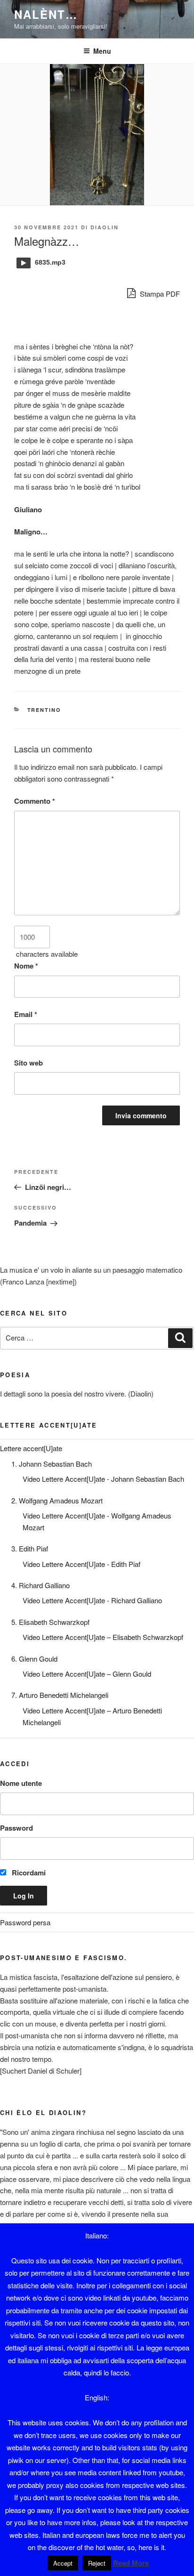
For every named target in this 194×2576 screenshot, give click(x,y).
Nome (26, 966)
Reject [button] (97, 2563)
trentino (44, 710)
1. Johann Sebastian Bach (52, 1464)
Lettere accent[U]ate (31, 1448)
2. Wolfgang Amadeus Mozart (57, 1500)
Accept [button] (63, 2563)
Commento (35, 801)
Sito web (28, 1063)
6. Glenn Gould (34, 1659)
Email (26, 1014)
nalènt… (46, 14)
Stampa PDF (159, 294)
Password (16, 1828)
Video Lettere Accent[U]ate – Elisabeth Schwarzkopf (103, 1637)
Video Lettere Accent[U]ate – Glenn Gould (87, 1674)
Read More (131, 2563)
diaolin (105, 227)
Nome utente (21, 1783)
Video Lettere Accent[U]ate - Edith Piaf (81, 1564)
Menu (102, 51)
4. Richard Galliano (40, 1585)
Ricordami (28, 1873)
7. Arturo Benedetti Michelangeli (60, 1695)
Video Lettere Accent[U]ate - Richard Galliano (92, 1600)
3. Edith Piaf (30, 1548)
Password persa (25, 1922)
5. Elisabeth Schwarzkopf (50, 1622)
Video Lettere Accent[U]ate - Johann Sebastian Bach (103, 1479)
